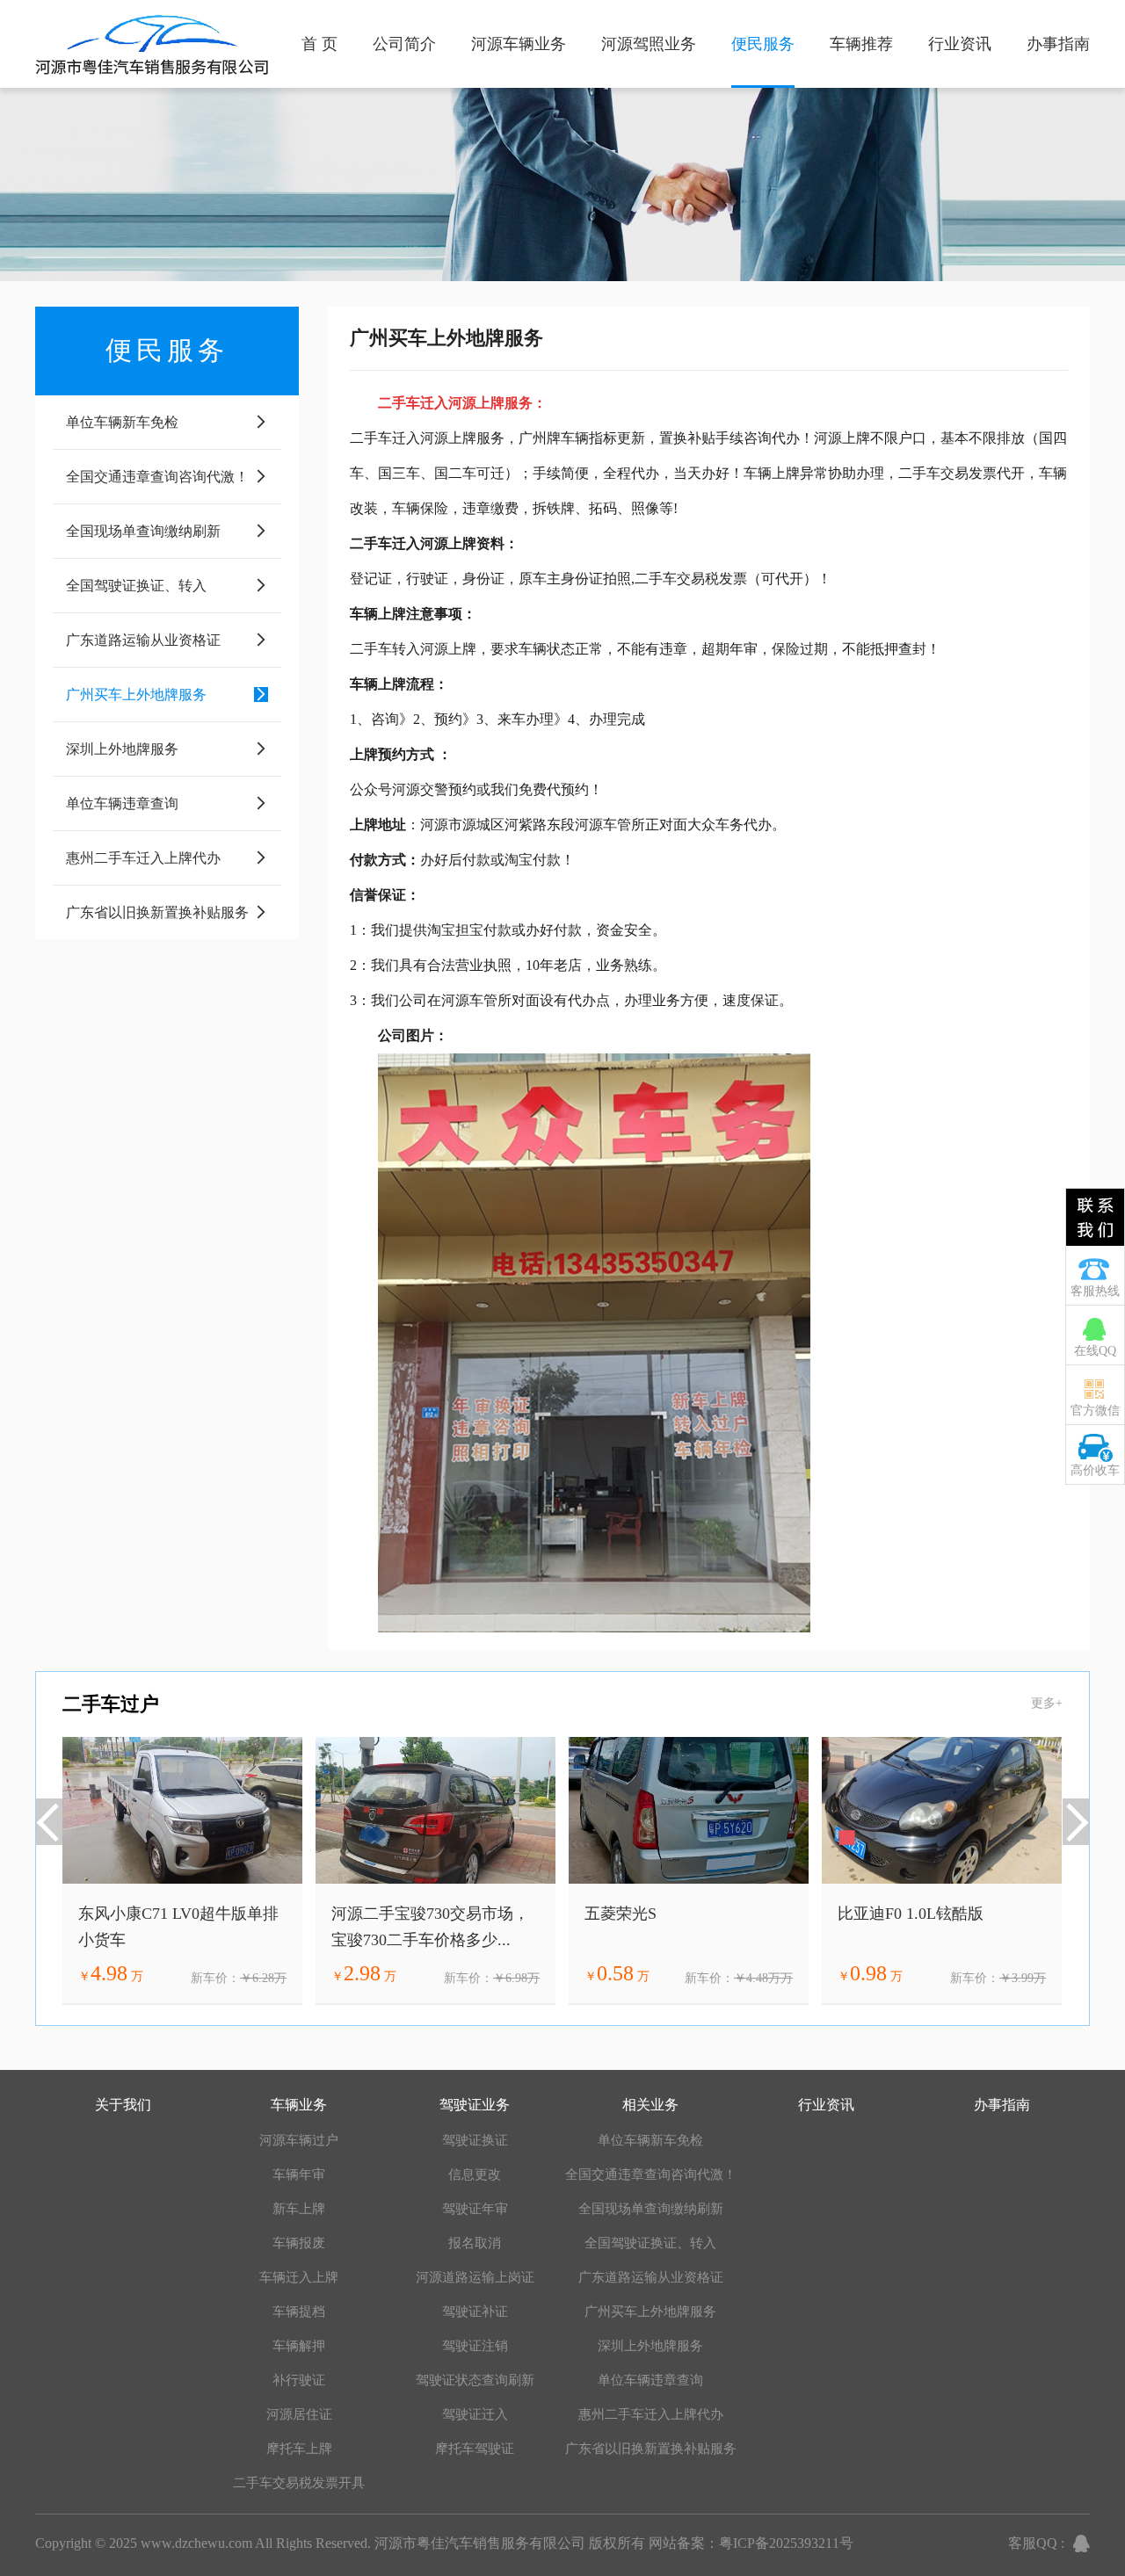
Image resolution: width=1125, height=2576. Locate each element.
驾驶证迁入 (475, 2414)
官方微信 (1095, 1411)
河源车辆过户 (299, 2140)
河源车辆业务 (519, 44)
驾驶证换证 (475, 2140)
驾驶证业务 (475, 2105)
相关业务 (650, 2105)
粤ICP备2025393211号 (786, 2543)
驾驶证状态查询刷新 (475, 2380)
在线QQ (1095, 1351)
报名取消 (475, 2243)
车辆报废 (299, 2243)
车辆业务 (299, 2105)
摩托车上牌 (299, 2449)
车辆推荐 (861, 44)
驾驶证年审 (475, 2209)
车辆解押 (299, 2346)
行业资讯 (960, 44)
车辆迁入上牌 (299, 2277)
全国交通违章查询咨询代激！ (651, 2174)
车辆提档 (299, 2312)
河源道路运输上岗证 (475, 2277)
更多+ (1047, 1703)
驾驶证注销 (475, 2346)
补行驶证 (299, 2380)
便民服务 (763, 44)
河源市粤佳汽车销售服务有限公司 (480, 2543)
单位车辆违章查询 (650, 2380)
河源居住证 (299, 2414)
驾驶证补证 (475, 2312)
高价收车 (1095, 1470)
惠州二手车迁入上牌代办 (651, 2414)
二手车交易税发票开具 (299, 2483)
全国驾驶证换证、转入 (650, 2243)
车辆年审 (299, 2174)
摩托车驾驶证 (475, 2449)
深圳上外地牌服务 (650, 2346)
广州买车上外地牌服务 (650, 2312)
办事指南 (1058, 44)
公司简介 (404, 44)
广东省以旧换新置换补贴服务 (651, 2449)
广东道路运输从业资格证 (651, 2277)
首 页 (319, 44)
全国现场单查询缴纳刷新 (651, 2209)
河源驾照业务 (649, 44)
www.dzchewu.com (196, 2543)
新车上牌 (299, 2209)
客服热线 (1095, 1291)
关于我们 (123, 2105)
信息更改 (475, 2174)
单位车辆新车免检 (650, 2140)
